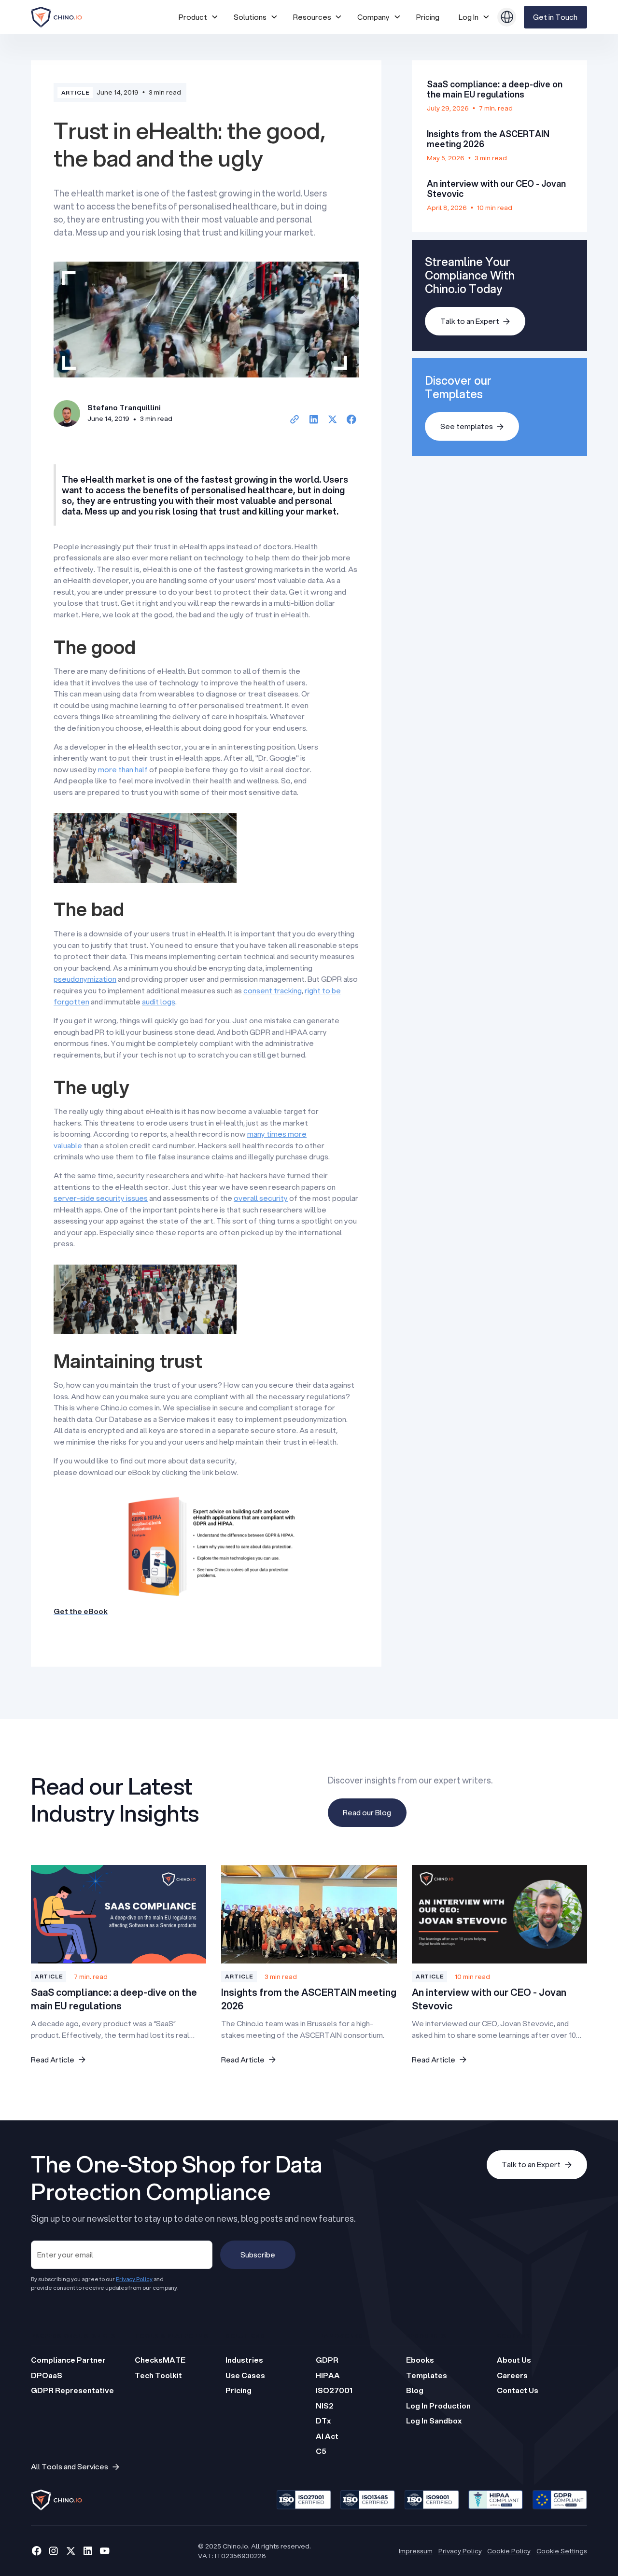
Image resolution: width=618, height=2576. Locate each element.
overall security (261, 1198)
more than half (123, 769)
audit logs (159, 1002)
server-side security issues (101, 1198)
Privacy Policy (460, 2551)
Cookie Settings (562, 2551)
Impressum (416, 2551)
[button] (198, 17)
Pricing (428, 17)
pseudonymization (85, 979)
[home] (101, 17)
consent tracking (273, 990)
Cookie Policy (509, 2551)
